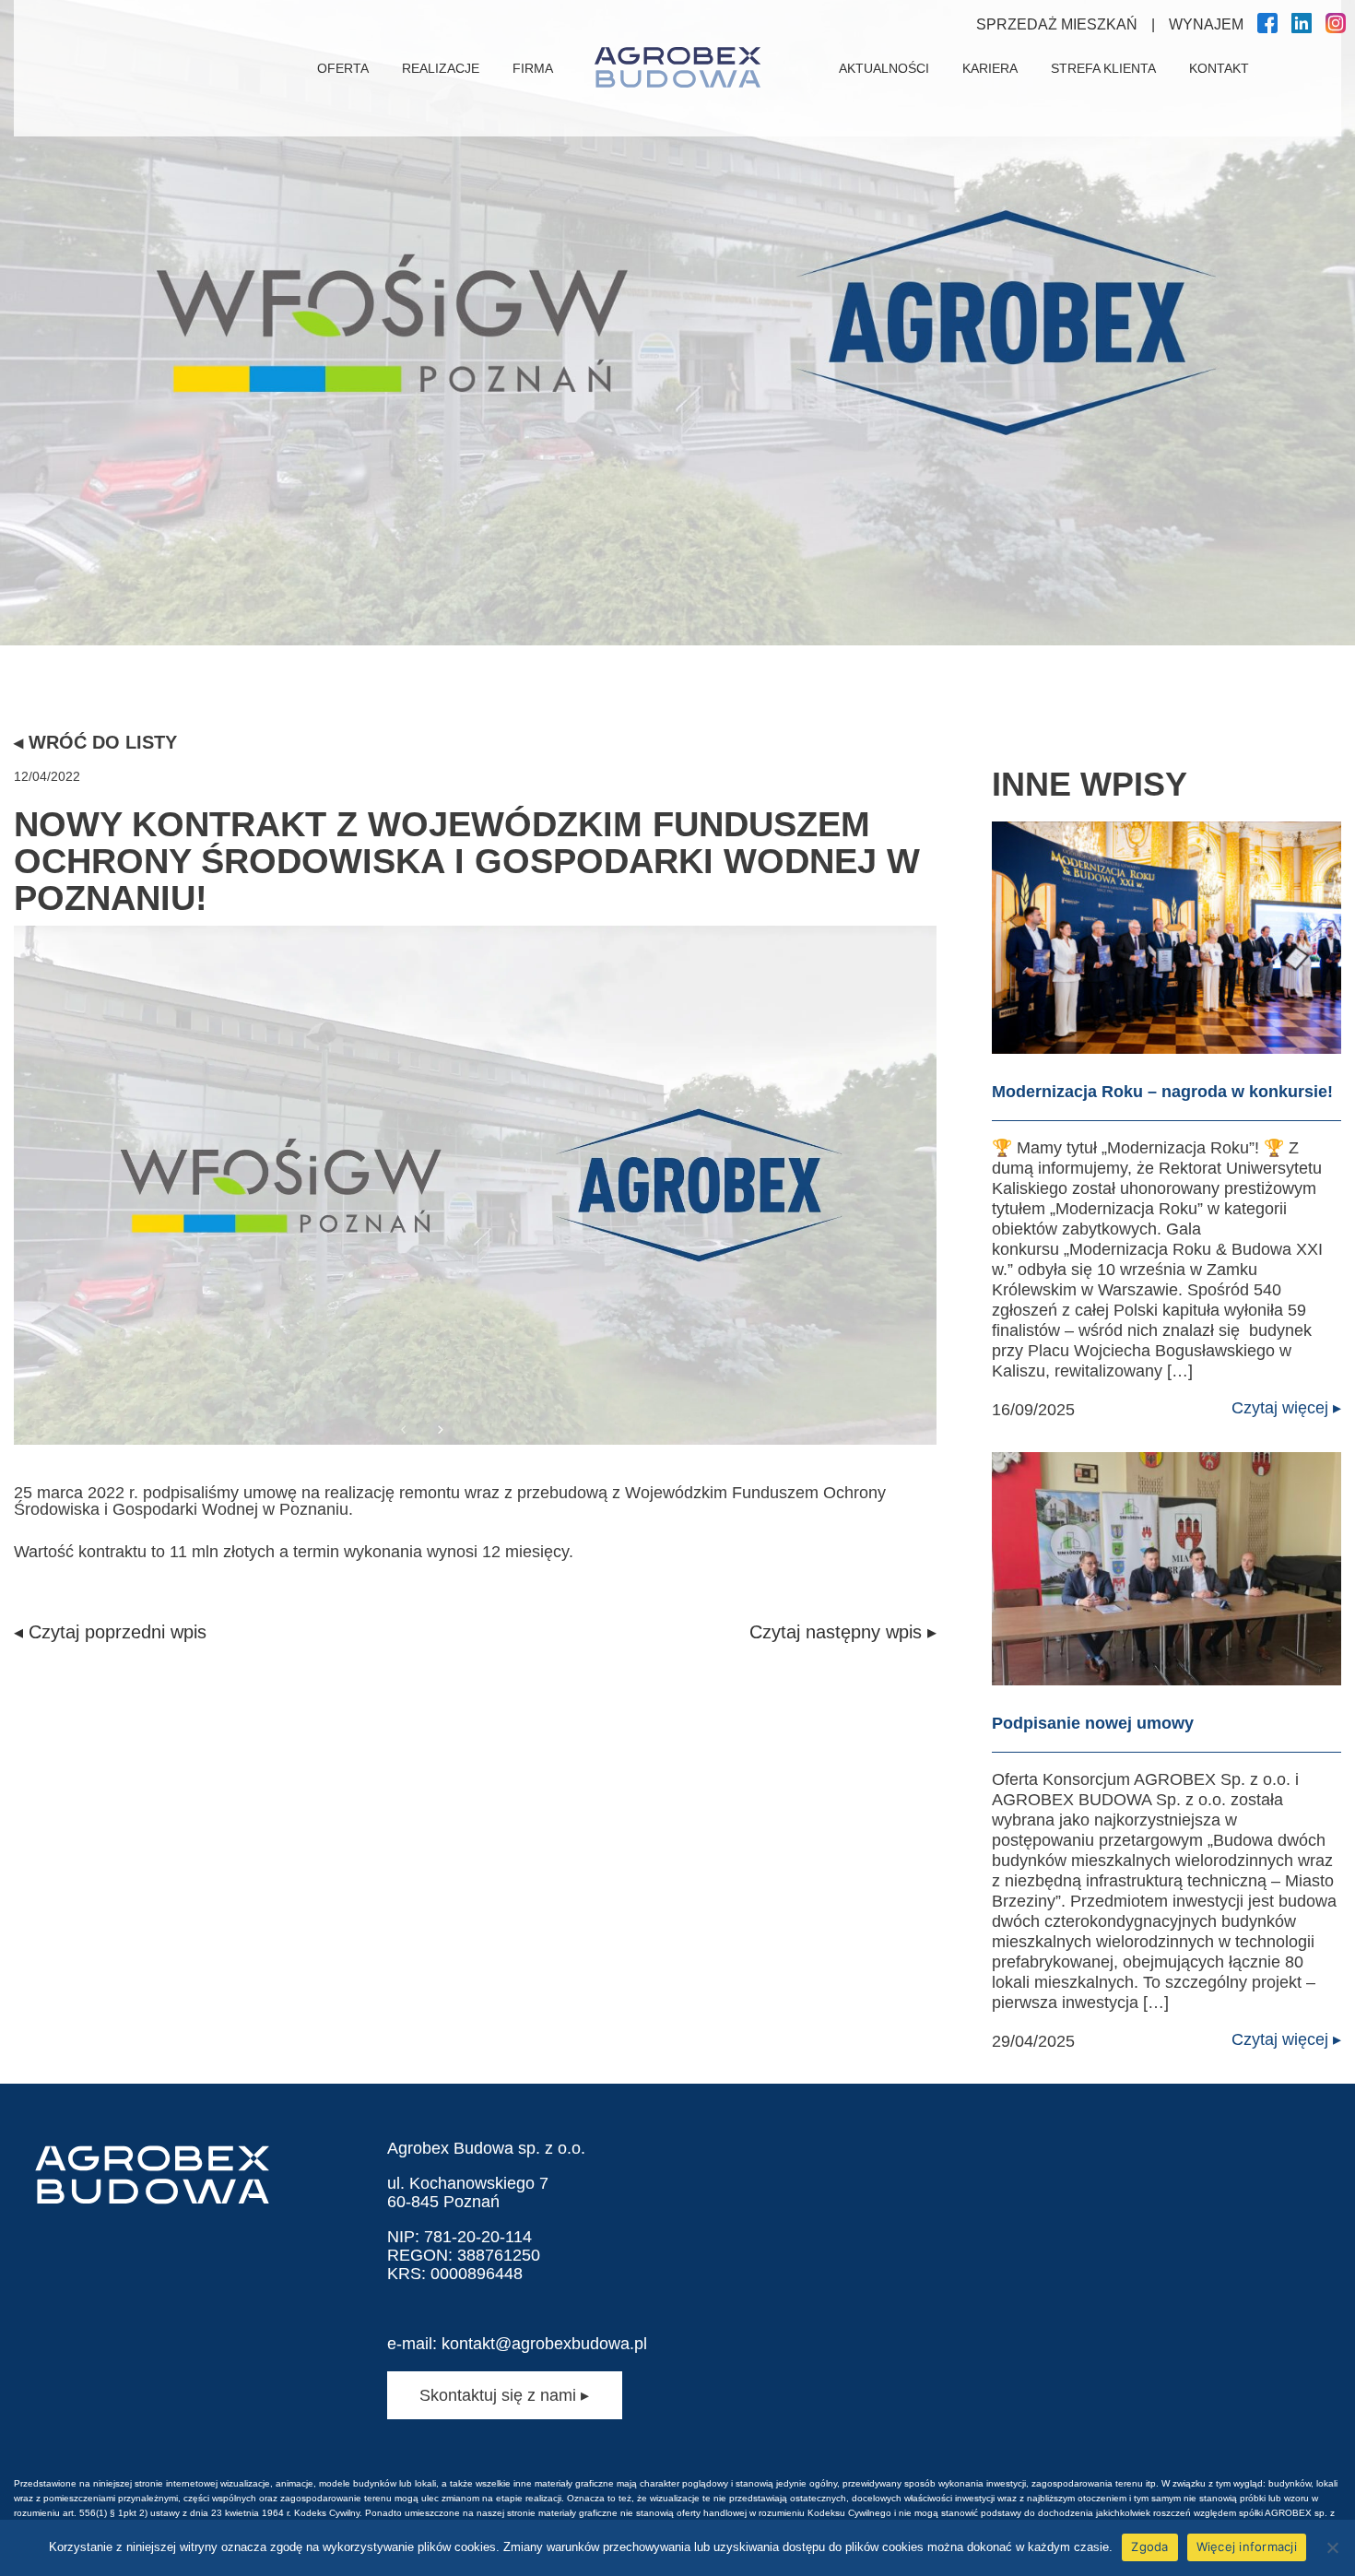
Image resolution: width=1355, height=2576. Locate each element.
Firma (533, 68)
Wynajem (1206, 24)
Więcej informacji (1247, 2546)
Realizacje (441, 68)
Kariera (990, 68)
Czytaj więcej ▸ (1286, 1408)
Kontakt (1219, 68)
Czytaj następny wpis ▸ (843, 1632)
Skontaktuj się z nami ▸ (504, 2395)
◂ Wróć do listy (95, 742)
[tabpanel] (677, 323)
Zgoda (1149, 2546)
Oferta (343, 68)
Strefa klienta (1103, 68)
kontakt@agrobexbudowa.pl (544, 2344)
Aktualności (884, 68)
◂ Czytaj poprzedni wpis (110, 1632)
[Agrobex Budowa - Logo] (677, 69)
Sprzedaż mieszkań (1057, 24)
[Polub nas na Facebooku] (1267, 28)
